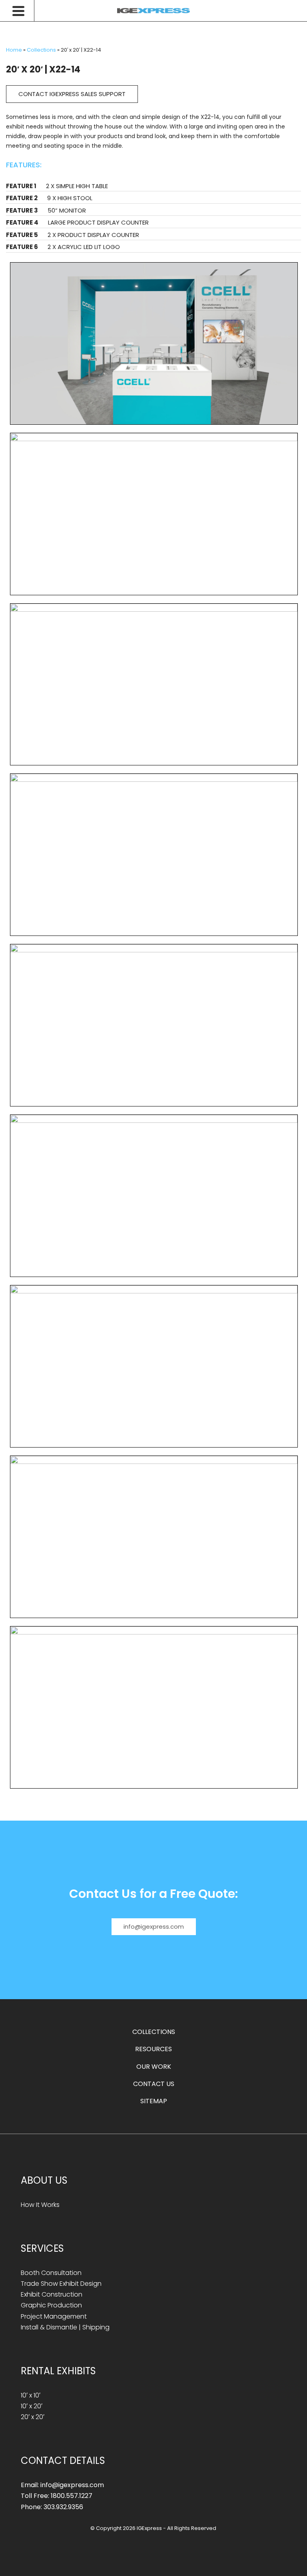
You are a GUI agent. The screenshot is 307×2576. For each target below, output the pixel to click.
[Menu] (23, 11)
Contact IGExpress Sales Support (72, 94)
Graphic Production (51, 2305)
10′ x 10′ (31, 2395)
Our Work (154, 2067)
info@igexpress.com (154, 1926)
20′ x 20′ (33, 2417)
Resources (153, 2049)
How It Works (40, 2205)
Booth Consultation (51, 2273)
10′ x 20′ (32, 2406)
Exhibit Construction (52, 2294)
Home (14, 50)
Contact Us (154, 2084)
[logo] (153, 11)
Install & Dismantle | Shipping (65, 2327)
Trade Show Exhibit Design (61, 2284)
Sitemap (154, 2101)
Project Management (54, 2316)
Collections (41, 50)
